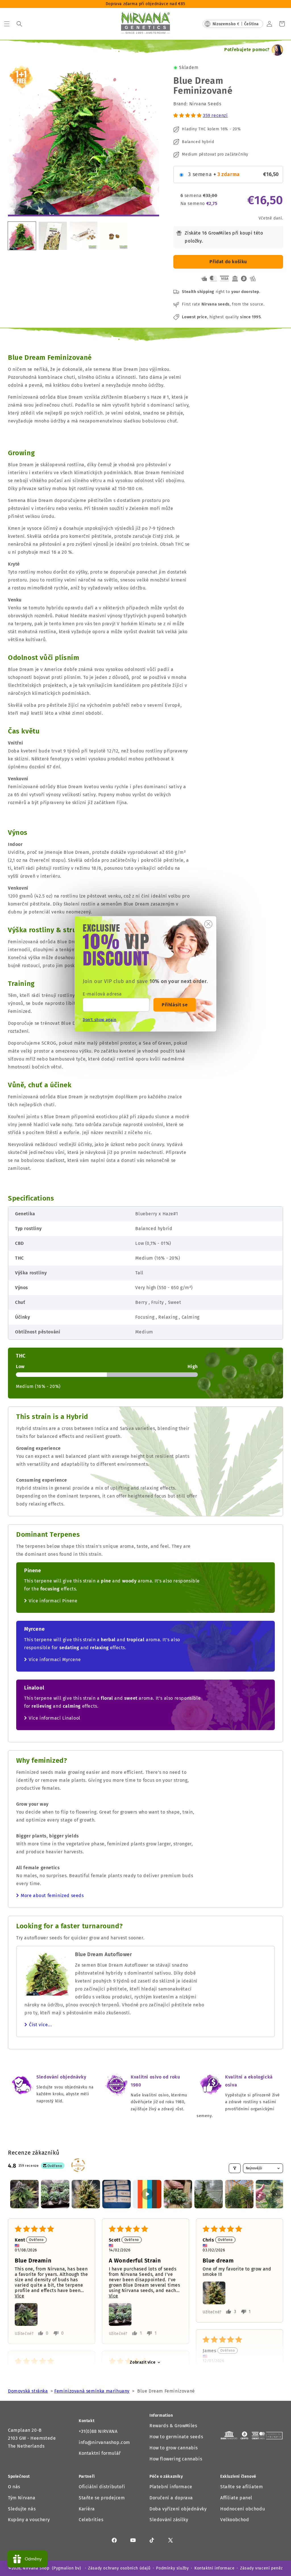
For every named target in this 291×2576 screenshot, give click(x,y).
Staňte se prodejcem (102, 2498)
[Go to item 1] (24, 2194)
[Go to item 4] (117, 2194)
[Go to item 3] (86, 2194)
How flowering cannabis (176, 2459)
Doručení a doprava (171, 2498)
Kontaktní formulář (100, 2453)
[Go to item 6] (178, 2194)
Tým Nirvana (22, 2498)
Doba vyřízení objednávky (178, 2509)
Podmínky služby (172, 2568)
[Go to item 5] (147, 2194)
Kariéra (87, 2509)
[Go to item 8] (239, 2194)
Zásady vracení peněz (261, 2568)
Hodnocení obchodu (243, 2509)
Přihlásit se (175, 1004)
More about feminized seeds (52, 1896)
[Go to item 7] (209, 2194)
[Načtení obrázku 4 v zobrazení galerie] (114, 236)
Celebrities (91, 2520)
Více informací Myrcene (55, 1660)
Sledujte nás (22, 2509)
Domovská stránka (28, 2391)
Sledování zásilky (169, 2520)
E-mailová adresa (102, 994)
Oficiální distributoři (102, 2487)
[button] (7, 24)
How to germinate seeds (176, 2437)
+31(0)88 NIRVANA (98, 2431)
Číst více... (40, 2025)
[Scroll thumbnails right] (276, 2194)
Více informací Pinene (53, 1601)
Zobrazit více (143, 2362)
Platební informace (171, 2487)
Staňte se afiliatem (242, 2487)
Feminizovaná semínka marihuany (92, 2391)
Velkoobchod (235, 2520)
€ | (236, 24)
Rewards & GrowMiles (173, 2426)
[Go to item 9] (270, 2194)
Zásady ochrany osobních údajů (119, 2568)
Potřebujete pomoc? (247, 50)
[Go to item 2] (55, 2194)
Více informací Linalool (55, 1718)
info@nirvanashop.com (104, 2442)
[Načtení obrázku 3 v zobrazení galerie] (84, 236)
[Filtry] (235, 2168)
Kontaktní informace (214, 2568)
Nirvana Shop (36, 2568)
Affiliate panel (236, 2498)
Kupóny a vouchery (29, 2520)
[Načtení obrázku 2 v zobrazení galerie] (53, 236)
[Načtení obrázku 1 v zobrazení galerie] (22, 236)
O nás (14, 2487)
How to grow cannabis (174, 2448)
